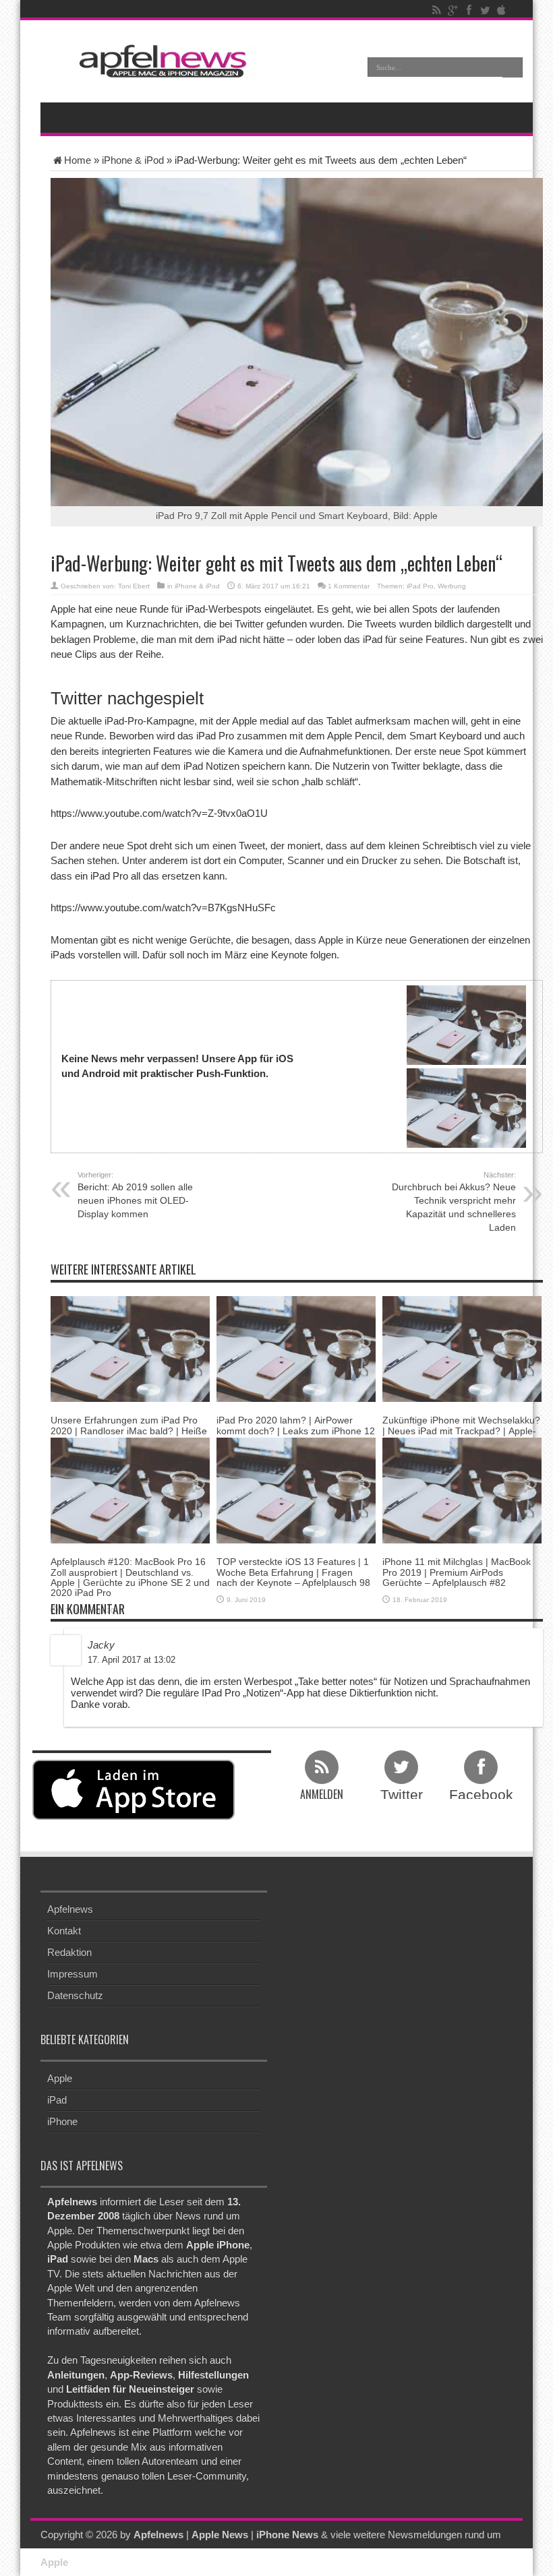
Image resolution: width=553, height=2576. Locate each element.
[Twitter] (485, 10)
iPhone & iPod (133, 160)
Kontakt (64, 1931)
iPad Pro (420, 586)
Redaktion (69, 1952)
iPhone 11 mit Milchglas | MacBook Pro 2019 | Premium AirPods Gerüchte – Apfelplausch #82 (457, 1572)
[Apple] (501, 10)
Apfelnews (70, 1909)
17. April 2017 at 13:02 (132, 1660)
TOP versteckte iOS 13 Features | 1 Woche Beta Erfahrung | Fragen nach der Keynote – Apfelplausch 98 (293, 1572)
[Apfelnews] (158, 61)
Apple (60, 2078)
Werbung (452, 586)
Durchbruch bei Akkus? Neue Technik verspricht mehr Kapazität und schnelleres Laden (454, 1202)
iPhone (62, 2121)
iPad (57, 2100)
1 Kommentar (349, 586)
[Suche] (513, 67)
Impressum (72, 1974)
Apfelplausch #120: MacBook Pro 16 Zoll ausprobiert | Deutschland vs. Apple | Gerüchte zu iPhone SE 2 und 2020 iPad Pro (130, 1577)
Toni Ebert (134, 586)
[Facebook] (469, 10)
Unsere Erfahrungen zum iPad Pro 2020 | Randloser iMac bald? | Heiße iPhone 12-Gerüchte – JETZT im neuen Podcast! (129, 1436)
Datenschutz (75, 1995)
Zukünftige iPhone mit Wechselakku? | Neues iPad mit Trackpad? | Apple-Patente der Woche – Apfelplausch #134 (461, 1436)
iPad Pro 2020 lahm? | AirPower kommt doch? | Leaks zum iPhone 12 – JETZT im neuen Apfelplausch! (296, 1431)
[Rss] (436, 10)
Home (78, 160)
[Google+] (453, 10)
